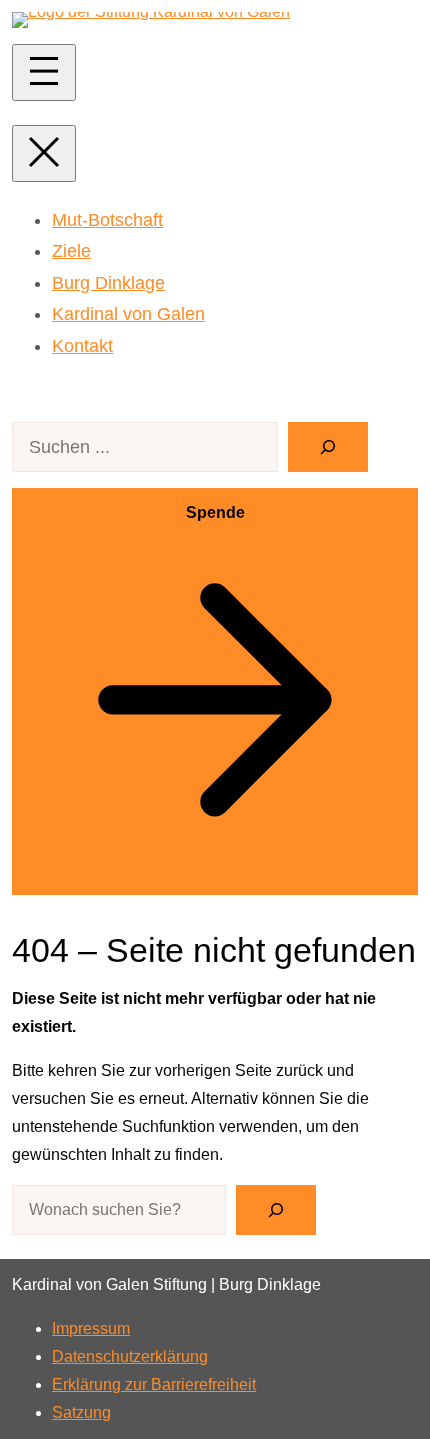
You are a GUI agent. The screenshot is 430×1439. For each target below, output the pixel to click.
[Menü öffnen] (44, 72)
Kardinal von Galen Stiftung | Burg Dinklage (166, 1284)
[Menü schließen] (44, 153)
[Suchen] (328, 447)
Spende (215, 512)
